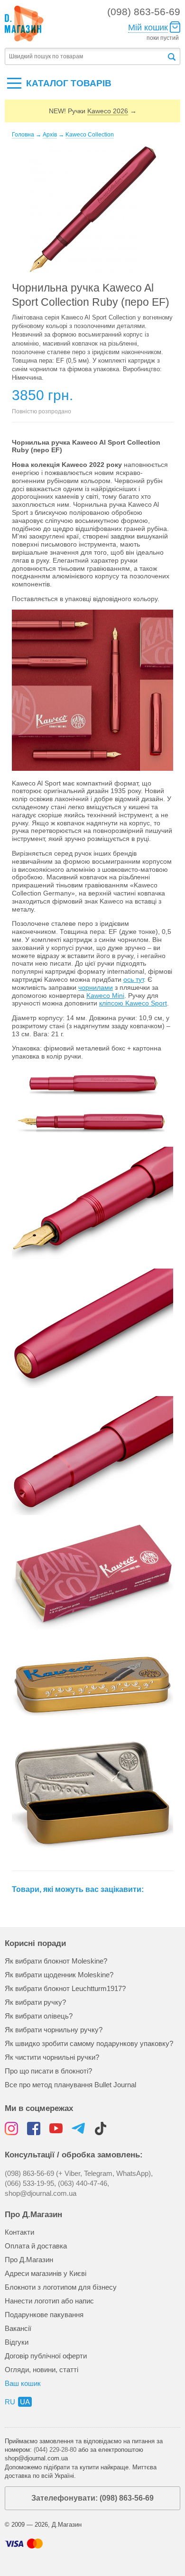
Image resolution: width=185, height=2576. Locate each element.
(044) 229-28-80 (55, 2450)
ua (25, 2402)
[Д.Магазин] (24, 24)
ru (10, 2402)
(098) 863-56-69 (144, 12)
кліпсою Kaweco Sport (133, 1003)
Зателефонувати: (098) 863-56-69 (92, 2498)
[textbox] (86, 57)
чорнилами (96, 987)
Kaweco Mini (105, 996)
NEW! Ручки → (93, 111)
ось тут (134, 979)
